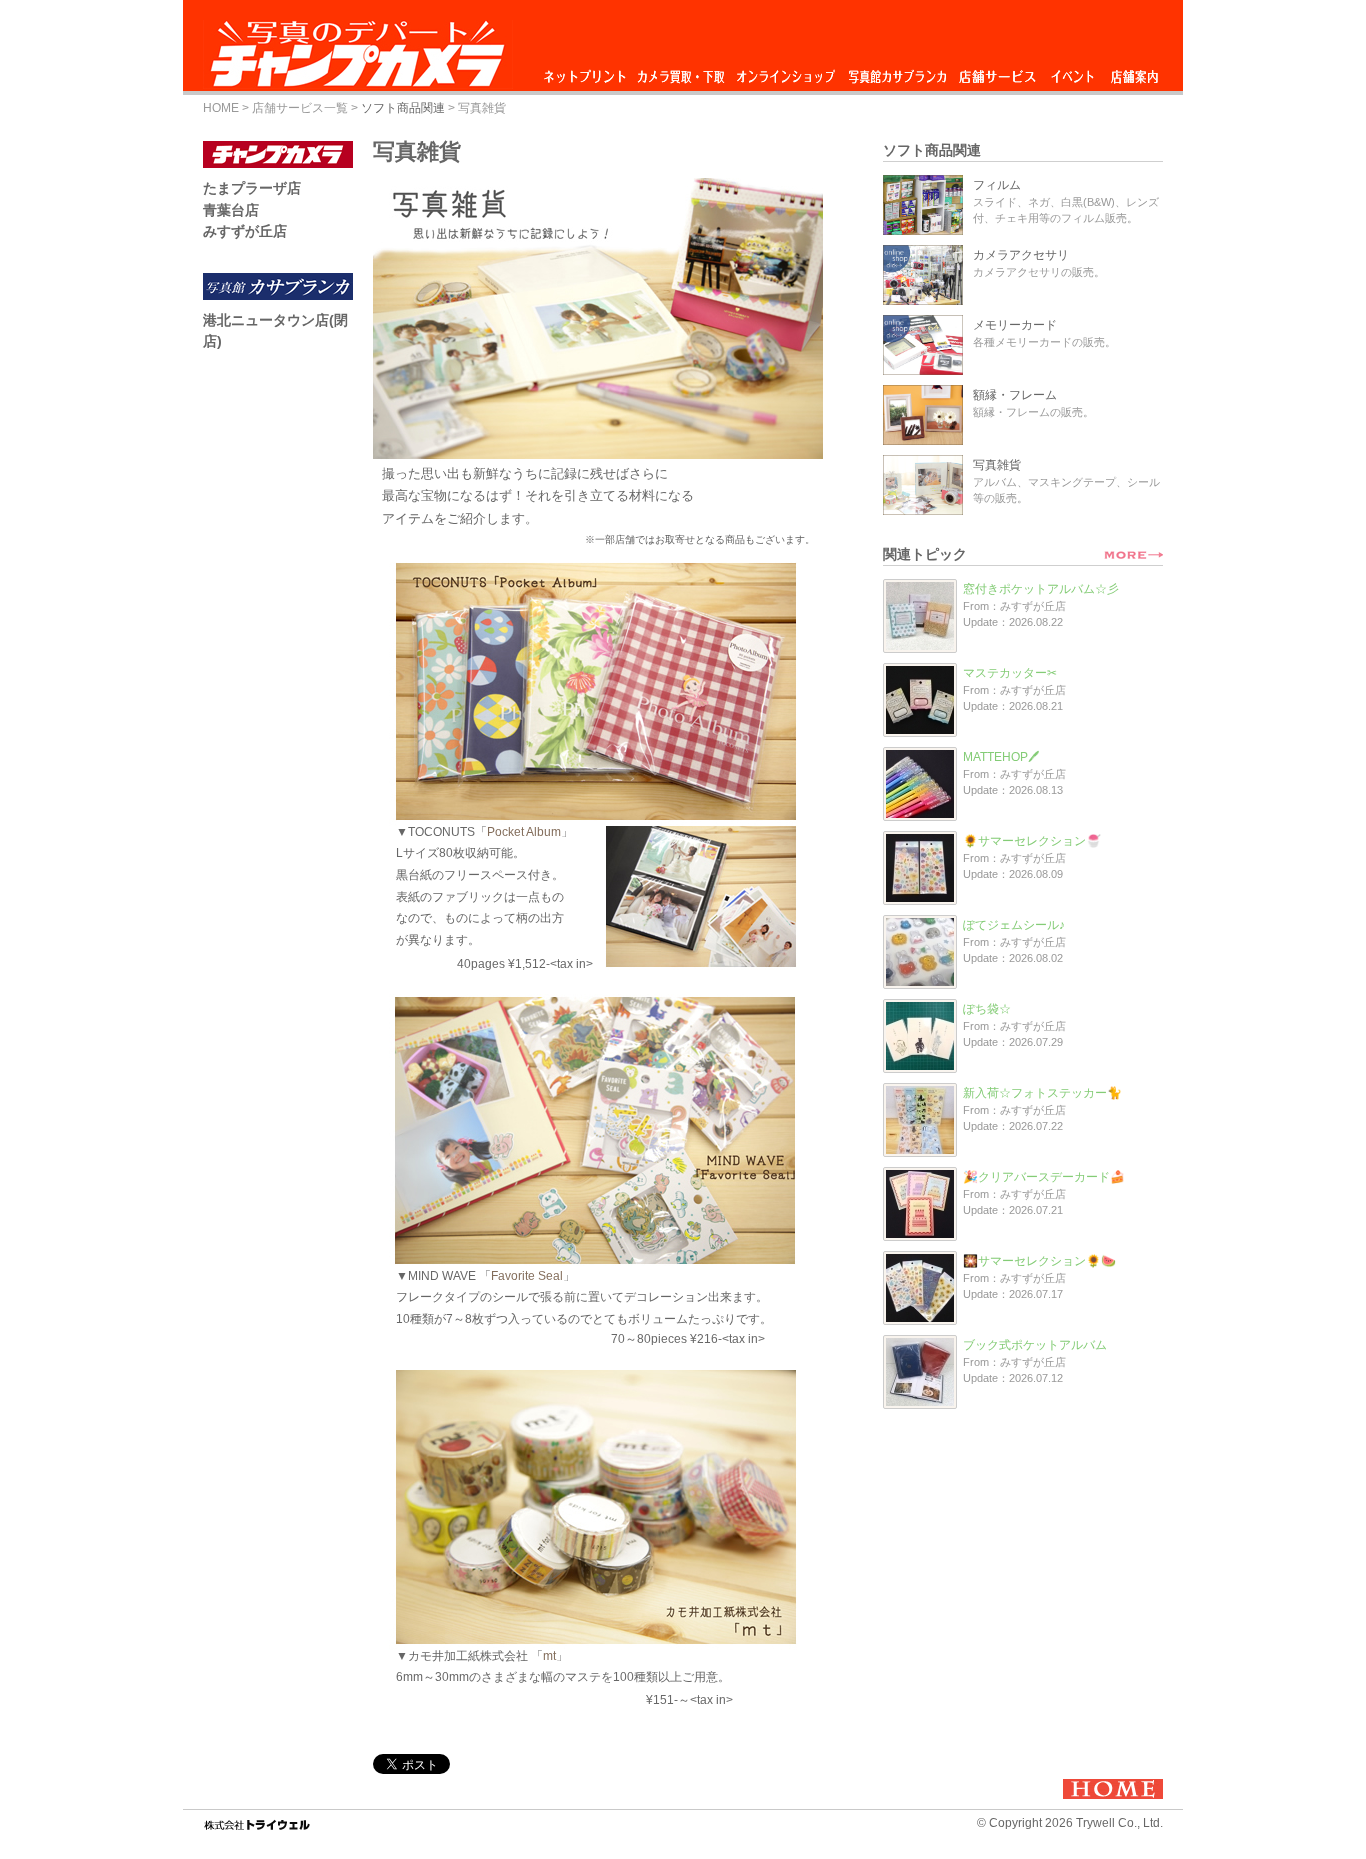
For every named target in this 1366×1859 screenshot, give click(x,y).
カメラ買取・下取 (682, 71)
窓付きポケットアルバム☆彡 (1041, 589)
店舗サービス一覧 (300, 108)
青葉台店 (231, 210)
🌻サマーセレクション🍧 (1032, 841)
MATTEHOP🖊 (1001, 757)
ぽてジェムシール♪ (1014, 925)
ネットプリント (588, 71)
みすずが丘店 (245, 231)
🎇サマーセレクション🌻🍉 (1039, 1261)
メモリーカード (1015, 325)
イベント (1073, 71)
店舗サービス (997, 71)
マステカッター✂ (1010, 673)
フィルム (997, 185)
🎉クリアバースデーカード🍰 (1044, 1177)
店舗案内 (1134, 71)
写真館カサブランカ (897, 71)
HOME (221, 108)
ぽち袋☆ (987, 1009)
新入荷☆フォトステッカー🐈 (1042, 1093)
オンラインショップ (784, 71)
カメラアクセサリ (1021, 255)
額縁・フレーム (1015, 395)
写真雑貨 (997, 465)
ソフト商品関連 (403, 108)
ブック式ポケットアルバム (1035, 1345)
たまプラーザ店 (252, 188)
